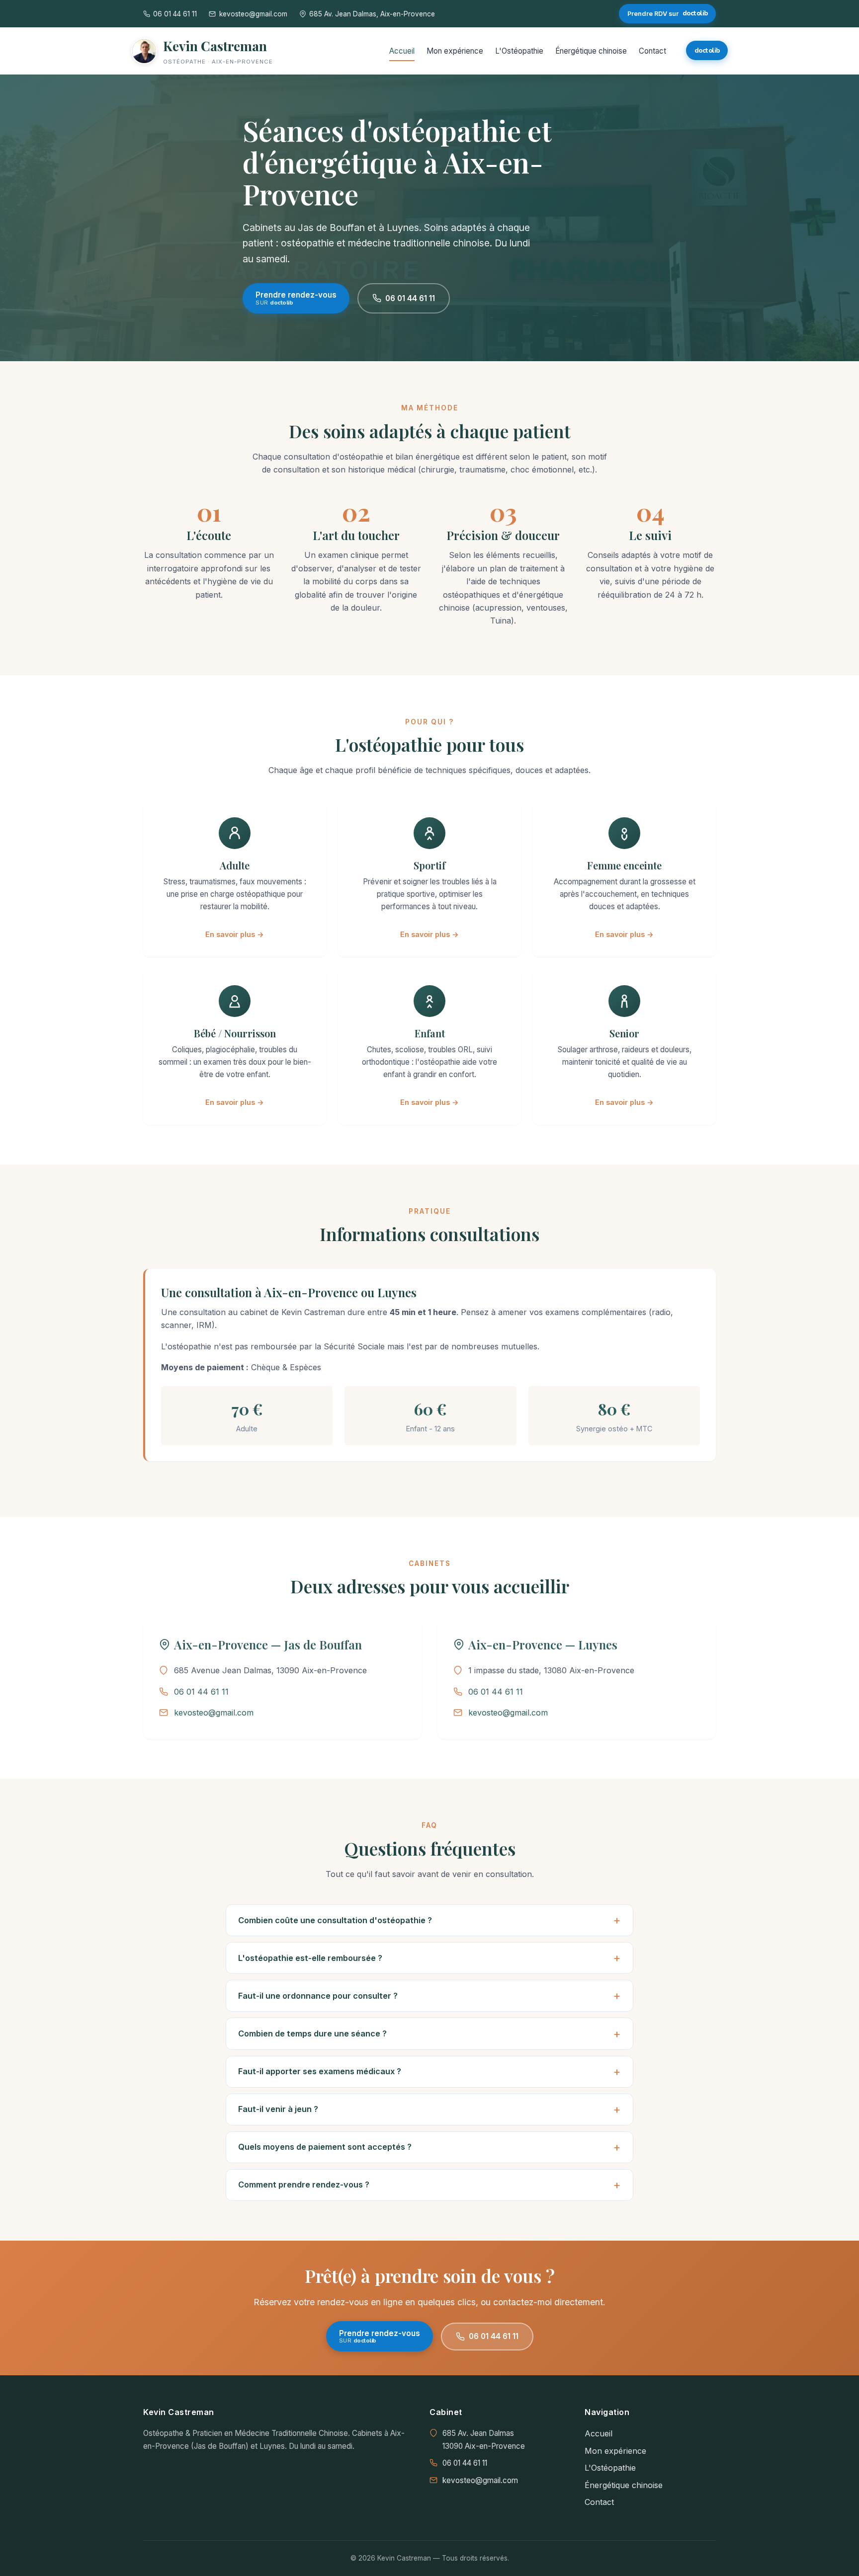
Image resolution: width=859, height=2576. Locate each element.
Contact (652, 51)
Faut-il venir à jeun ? (278, 2109)
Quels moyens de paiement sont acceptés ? (325, 2147)
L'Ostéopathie (519, 51)
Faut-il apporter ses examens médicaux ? (320, 2071)
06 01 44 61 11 (410, 298)
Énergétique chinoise (591, 51)
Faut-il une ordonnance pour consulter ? (318, 1996)
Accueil (402, 51)
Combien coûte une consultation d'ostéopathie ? (335, 1920)
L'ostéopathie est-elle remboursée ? (310, 1958)
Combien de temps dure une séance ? (312, 2033)
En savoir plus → (235, 934)
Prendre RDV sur (668, 13)
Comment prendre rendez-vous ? (304, 2185)
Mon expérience (455, 51)
